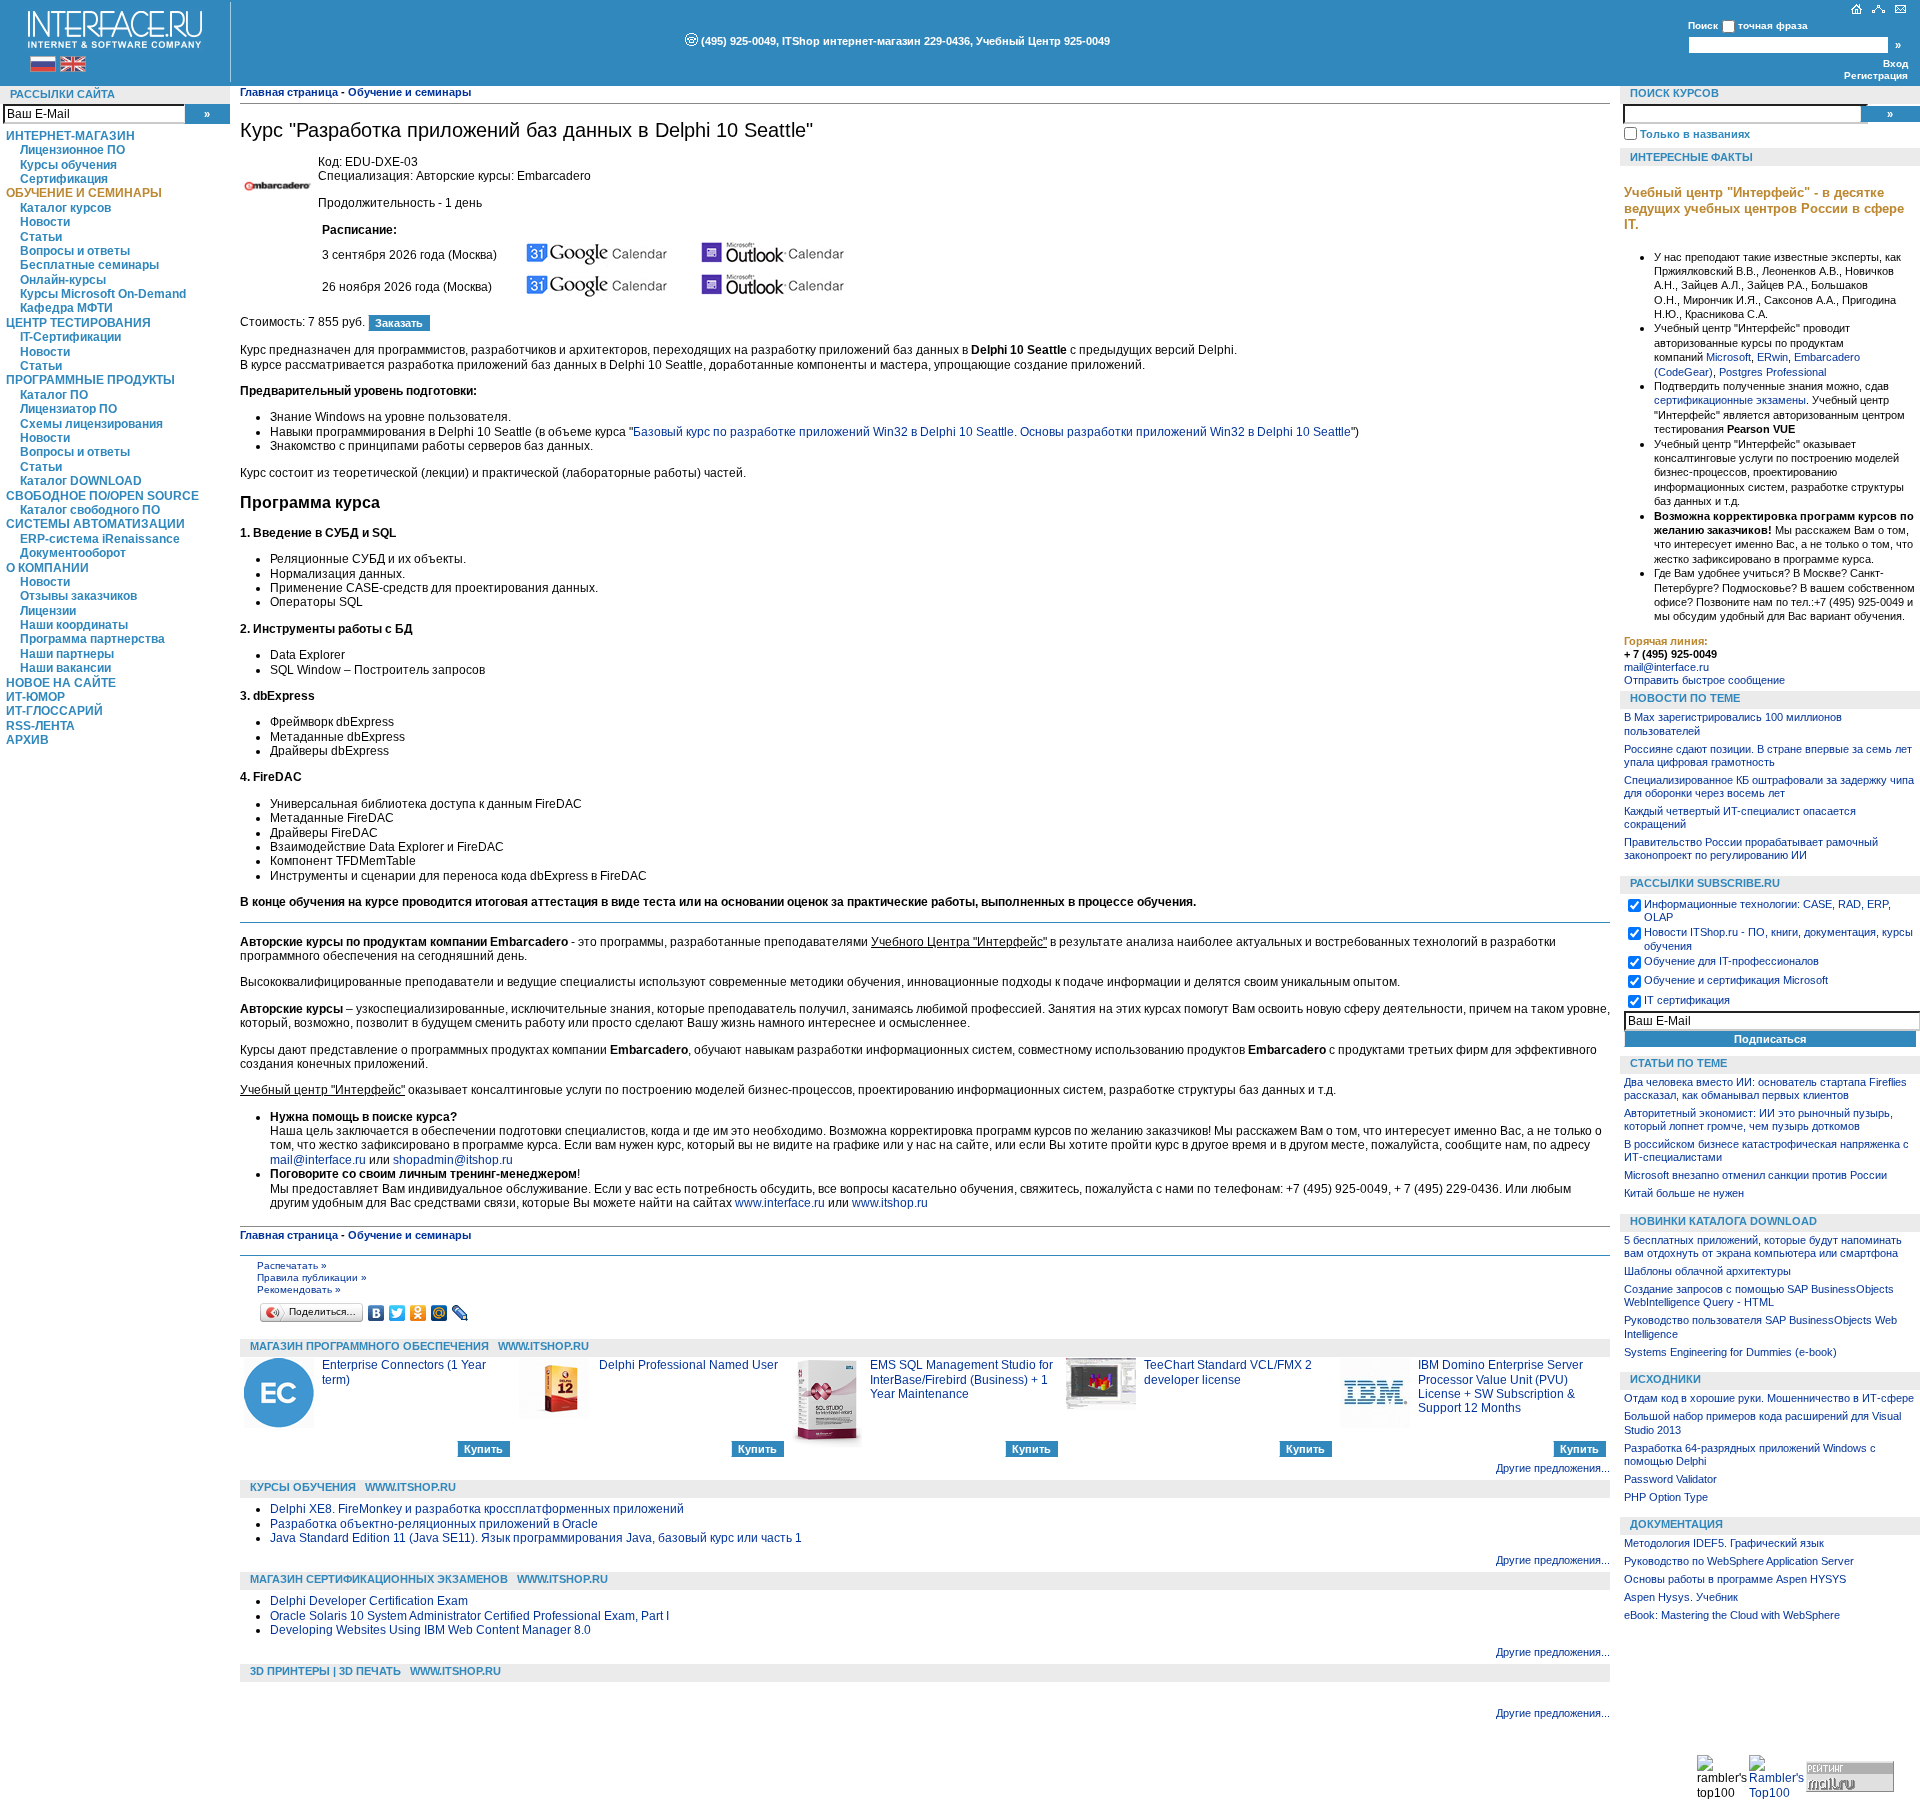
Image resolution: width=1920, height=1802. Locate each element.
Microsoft (1728, 357)
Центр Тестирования (78, 323)
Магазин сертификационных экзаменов (379, 1579)
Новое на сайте (61, 683)
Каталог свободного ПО (90, 510)
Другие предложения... (1553, 1468)
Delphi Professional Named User (688, 1365)
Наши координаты (74, 625)
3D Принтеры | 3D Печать (325, 1671)
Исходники (1665, 1379)
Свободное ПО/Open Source (102, 496)
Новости (45, 222)
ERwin (1772, 357)
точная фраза (1773, 25)
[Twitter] (397, 1313)
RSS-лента (40, 726)
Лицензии (48, 611)
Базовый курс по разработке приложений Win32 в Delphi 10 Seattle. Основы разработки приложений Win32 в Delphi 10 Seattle (992, 432)
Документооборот (73, 553)
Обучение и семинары (84, 193)
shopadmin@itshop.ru (453, 1160)
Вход (1895, 63)
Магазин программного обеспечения (369, 1346)
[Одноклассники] (418, 1313)
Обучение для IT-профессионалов (1731, 961)
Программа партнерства (92, 639)
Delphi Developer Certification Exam (369, 1601)
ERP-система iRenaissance (100, 539)
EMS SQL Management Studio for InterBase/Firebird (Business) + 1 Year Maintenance (961, 1379)
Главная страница (289, 92)
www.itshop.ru (890, 1203)
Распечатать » (292, 1265)
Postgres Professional (1772, 372)
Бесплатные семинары (89, 265)
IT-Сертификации (70, 337)
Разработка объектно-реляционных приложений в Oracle (434, 1524)
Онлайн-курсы (63, 280)
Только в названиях (1695, 134)
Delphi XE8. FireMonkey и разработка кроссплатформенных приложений (477, 1509)
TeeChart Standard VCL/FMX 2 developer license (1228, 1372)
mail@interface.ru (318, 1160)
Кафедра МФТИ (66, 308)
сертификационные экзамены (1730, 400)
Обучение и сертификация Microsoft (1736, 980)
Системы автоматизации (95, 524)
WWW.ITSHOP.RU (543, 1346)
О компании (47, 568)
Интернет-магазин (70, 136)
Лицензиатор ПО (68, 409)
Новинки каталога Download (1723, 1221)
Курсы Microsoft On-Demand (103, 294)
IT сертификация (1687, 1000)
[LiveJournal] (460, 1313)
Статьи (41, 237)
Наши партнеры (67, 654)
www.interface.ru (780, 1203)
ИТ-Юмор (35, 697)
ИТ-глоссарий (54, 711)
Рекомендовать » (299, 1289)
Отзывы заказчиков (78, 596)
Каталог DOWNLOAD (81, 481)
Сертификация (64, 179)
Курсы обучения (68, 165)
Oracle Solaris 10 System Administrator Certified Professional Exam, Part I (469, 1616)
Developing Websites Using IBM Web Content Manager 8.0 (430, 1630)
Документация (1676, 1524)
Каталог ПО (54, 395)
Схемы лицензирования (91, 424)
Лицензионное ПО (72, 150)
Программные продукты (90, 380)
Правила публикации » (312, 1277)
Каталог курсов (65, 208)
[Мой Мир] (439, 1313)
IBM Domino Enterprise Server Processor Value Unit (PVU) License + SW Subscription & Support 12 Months (1500, 1386)
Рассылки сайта (62, 94)
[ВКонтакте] (376, 1313)
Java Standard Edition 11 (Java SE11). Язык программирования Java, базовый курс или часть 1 (536, 1538)
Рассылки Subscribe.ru (1705, 883)
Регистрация (1876, 75)
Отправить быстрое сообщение (1704, 680)
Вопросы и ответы (75, 251)
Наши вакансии (65, 668)
